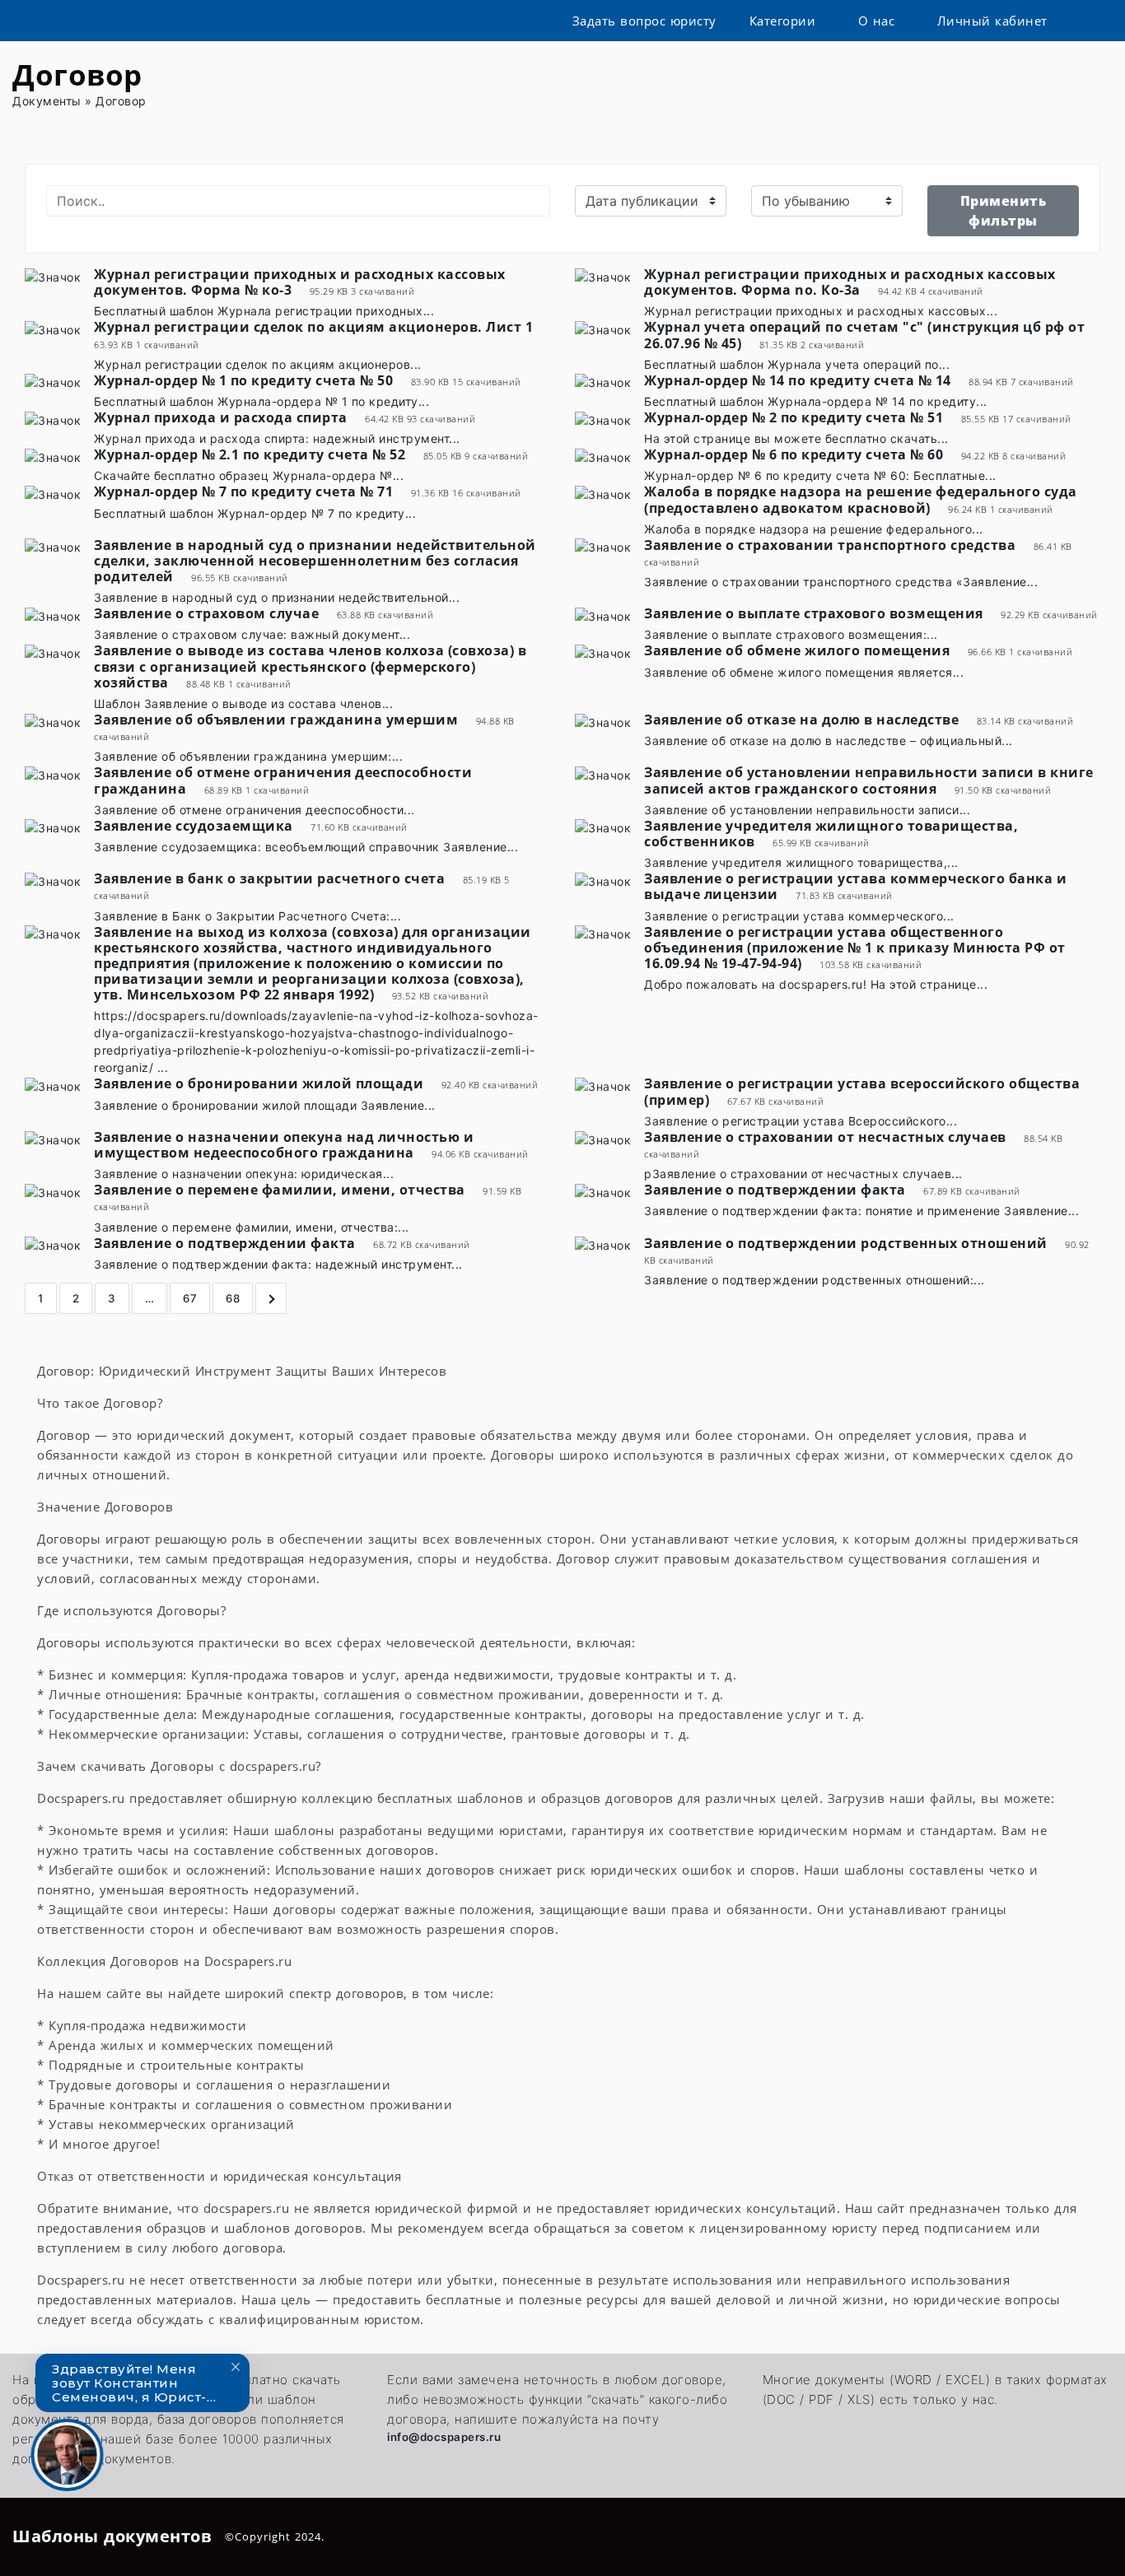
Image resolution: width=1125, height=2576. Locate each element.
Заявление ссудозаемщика (194, 826)
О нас (877, 21)
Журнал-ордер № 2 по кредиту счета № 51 (794, 417)
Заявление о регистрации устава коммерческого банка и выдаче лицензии (855, 886)
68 (233, 1298)
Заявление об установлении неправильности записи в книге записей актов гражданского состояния (869, 780)
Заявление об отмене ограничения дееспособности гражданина (283, 780)
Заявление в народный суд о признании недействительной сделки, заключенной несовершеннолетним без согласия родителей (315, 561)
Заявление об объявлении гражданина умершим (276, 720)
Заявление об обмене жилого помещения (797, 650)
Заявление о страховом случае (206, 613)
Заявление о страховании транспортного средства (830, 545)
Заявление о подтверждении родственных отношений (846, 1243)
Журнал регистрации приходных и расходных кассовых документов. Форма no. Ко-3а (850, 282)
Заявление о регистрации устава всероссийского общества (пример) (862, 1091)
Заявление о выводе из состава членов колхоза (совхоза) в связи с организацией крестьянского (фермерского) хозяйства (310, 666)
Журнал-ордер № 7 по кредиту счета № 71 (243, 491)
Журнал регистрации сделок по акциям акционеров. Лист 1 (313, 327)
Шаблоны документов (112, 2536)
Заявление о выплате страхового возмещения (814, 613)
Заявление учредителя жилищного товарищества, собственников (831, 834)
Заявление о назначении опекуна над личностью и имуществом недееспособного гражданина (284, 1145)
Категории (783, 21)
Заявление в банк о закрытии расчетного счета (269, 878)
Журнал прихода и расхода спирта (221, 417)
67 (190, 1298)
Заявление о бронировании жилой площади (259, 1083)
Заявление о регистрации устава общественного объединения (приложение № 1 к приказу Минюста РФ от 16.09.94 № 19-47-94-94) (855, 948)
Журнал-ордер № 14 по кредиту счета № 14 (798, 380)
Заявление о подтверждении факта (775, 1190)
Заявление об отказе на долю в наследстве (801, 720)
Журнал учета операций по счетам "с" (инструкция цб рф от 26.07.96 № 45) (864, 335)
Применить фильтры (1004, 211)
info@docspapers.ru (444, 2437)
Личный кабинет (992, 21)
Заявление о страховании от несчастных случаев (825, 1137)
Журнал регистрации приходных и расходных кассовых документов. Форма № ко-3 (300, 282)
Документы (47, 101)
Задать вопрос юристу (644, 21)
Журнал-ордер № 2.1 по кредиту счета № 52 (250, 454)
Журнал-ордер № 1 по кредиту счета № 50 (243, 380)
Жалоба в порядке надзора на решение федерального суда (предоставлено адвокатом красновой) (861, 499)
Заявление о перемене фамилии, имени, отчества (280, 1190)
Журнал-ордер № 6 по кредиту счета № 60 (794, 454)
